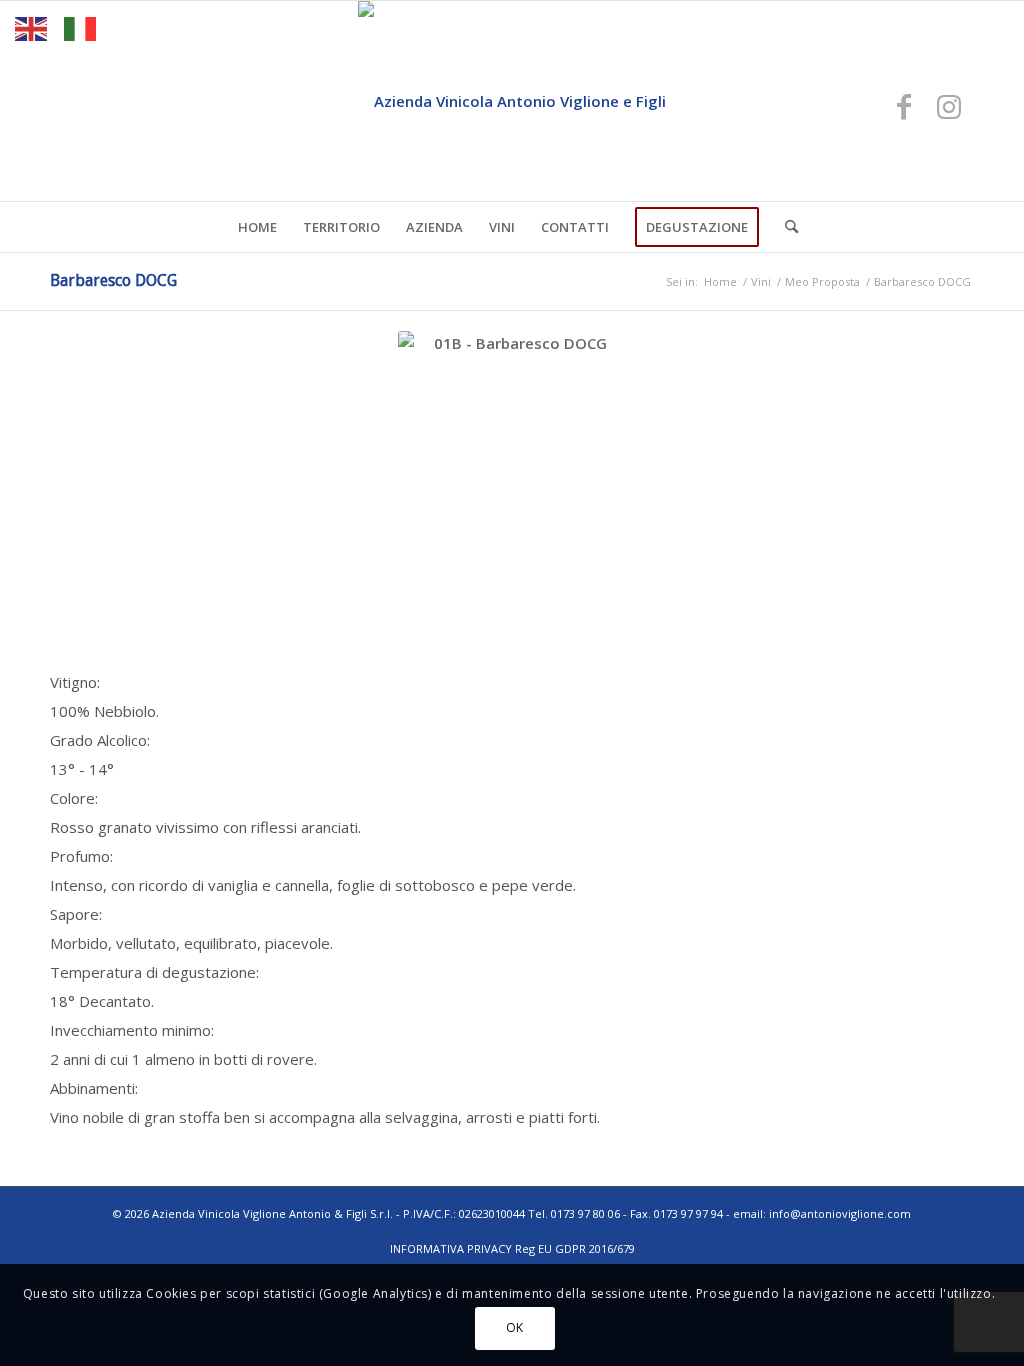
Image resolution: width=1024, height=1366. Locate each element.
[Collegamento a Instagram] (949, 106)
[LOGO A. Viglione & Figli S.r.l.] (512, 101)
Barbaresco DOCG (113, 280)
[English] (32, 27)
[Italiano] (81, 27)
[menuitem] (257, 227)
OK (515, 1327)
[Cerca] (785, 227)
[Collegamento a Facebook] (904, 106)
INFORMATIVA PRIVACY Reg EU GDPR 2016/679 (512, 1248)
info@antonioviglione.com (840, 1213)
